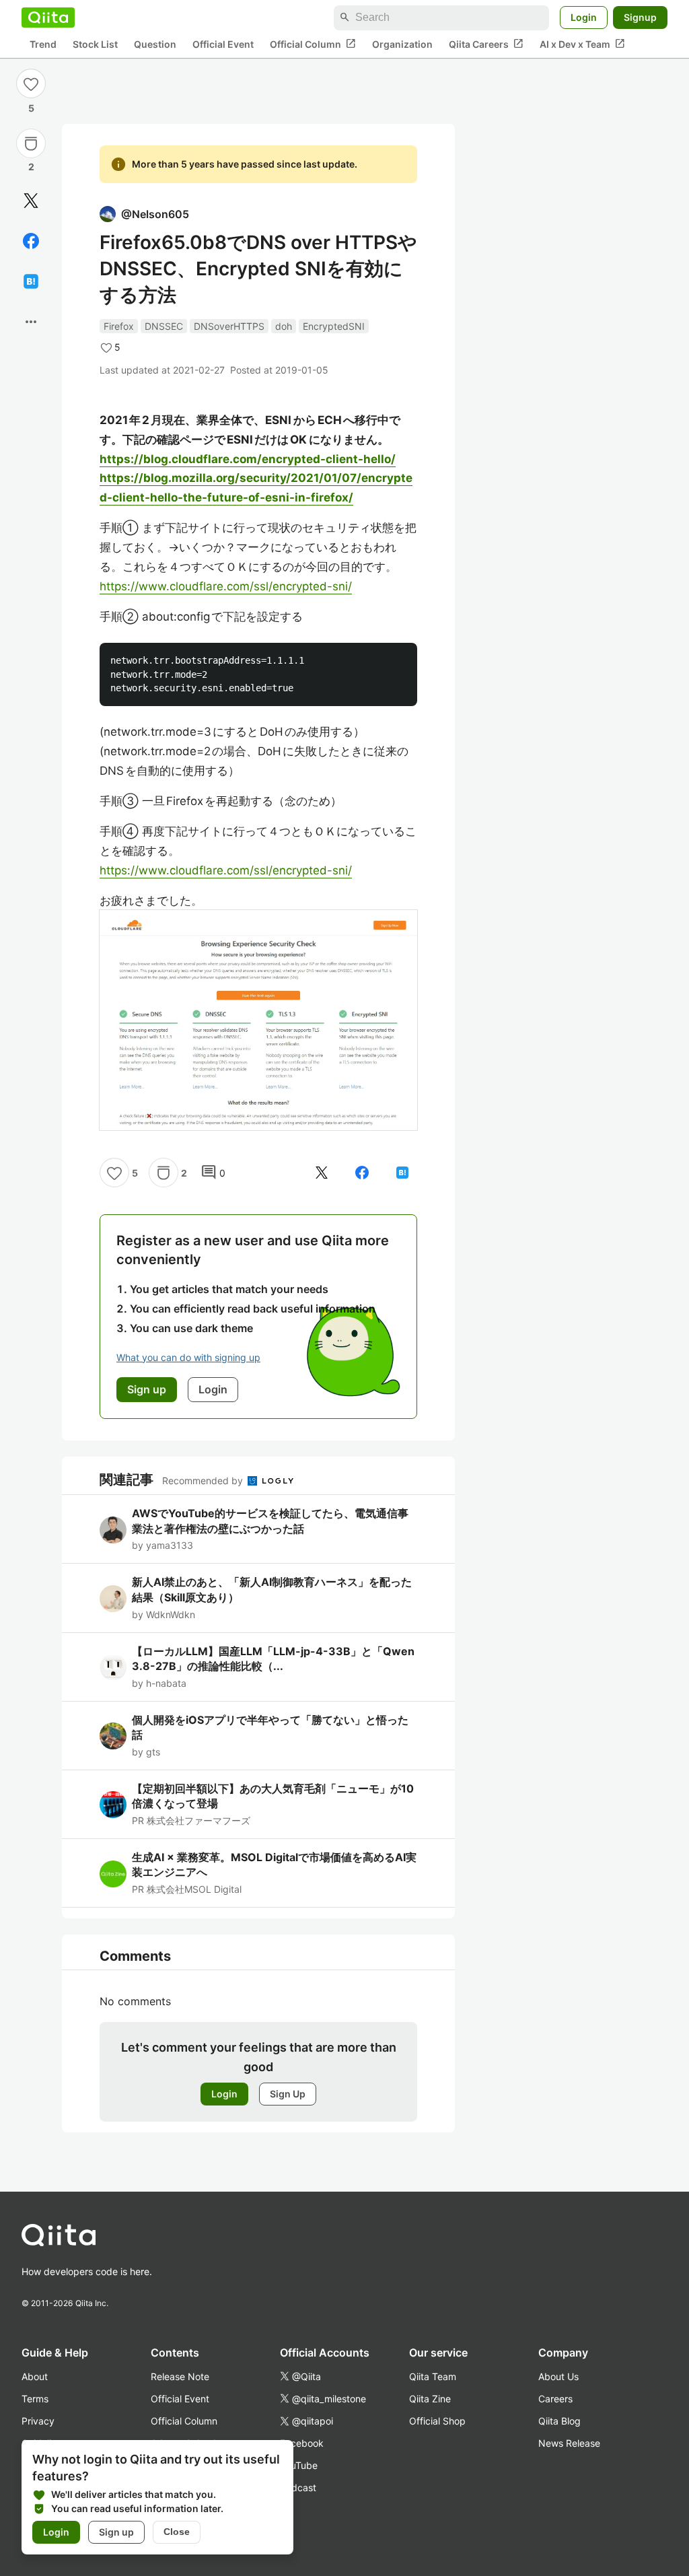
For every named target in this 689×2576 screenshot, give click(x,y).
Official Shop (437, 2421)
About (35, 2376)
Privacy (38, 2421)
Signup (640, 17)
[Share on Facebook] (31, 241)
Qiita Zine (430, 2399)
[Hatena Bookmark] (31, 281)
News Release (569, 2443)
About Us (558, 2376)
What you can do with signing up (188, 1357)
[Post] (31, 201)
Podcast (298, 2487)
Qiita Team (433, 2376)
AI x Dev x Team (582, 44)
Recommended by (204, 1481)
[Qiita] (48, 18)
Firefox (119, 326)
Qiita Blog (559, 2421)
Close (177, 2532)
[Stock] (31, 143)
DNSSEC (164, 326)
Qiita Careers (486, 44)
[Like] (31, 83)
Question (155, 44)
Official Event (223, 44)
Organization (402, 44)
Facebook (302, 2443)
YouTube (299, 2465)
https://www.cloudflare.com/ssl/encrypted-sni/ (226, 586)
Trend (43, 44)
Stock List (95, 44)
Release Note (180, 2376)
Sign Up (288, 2094)
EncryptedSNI (334, 326)
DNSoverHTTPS (229, 326)
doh (284, 326)
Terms (35, 2399)
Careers (555, 2399)
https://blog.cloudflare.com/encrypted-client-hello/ (248, 459)
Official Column (313, 44)
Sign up (116, 2532)
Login (584, 17)
